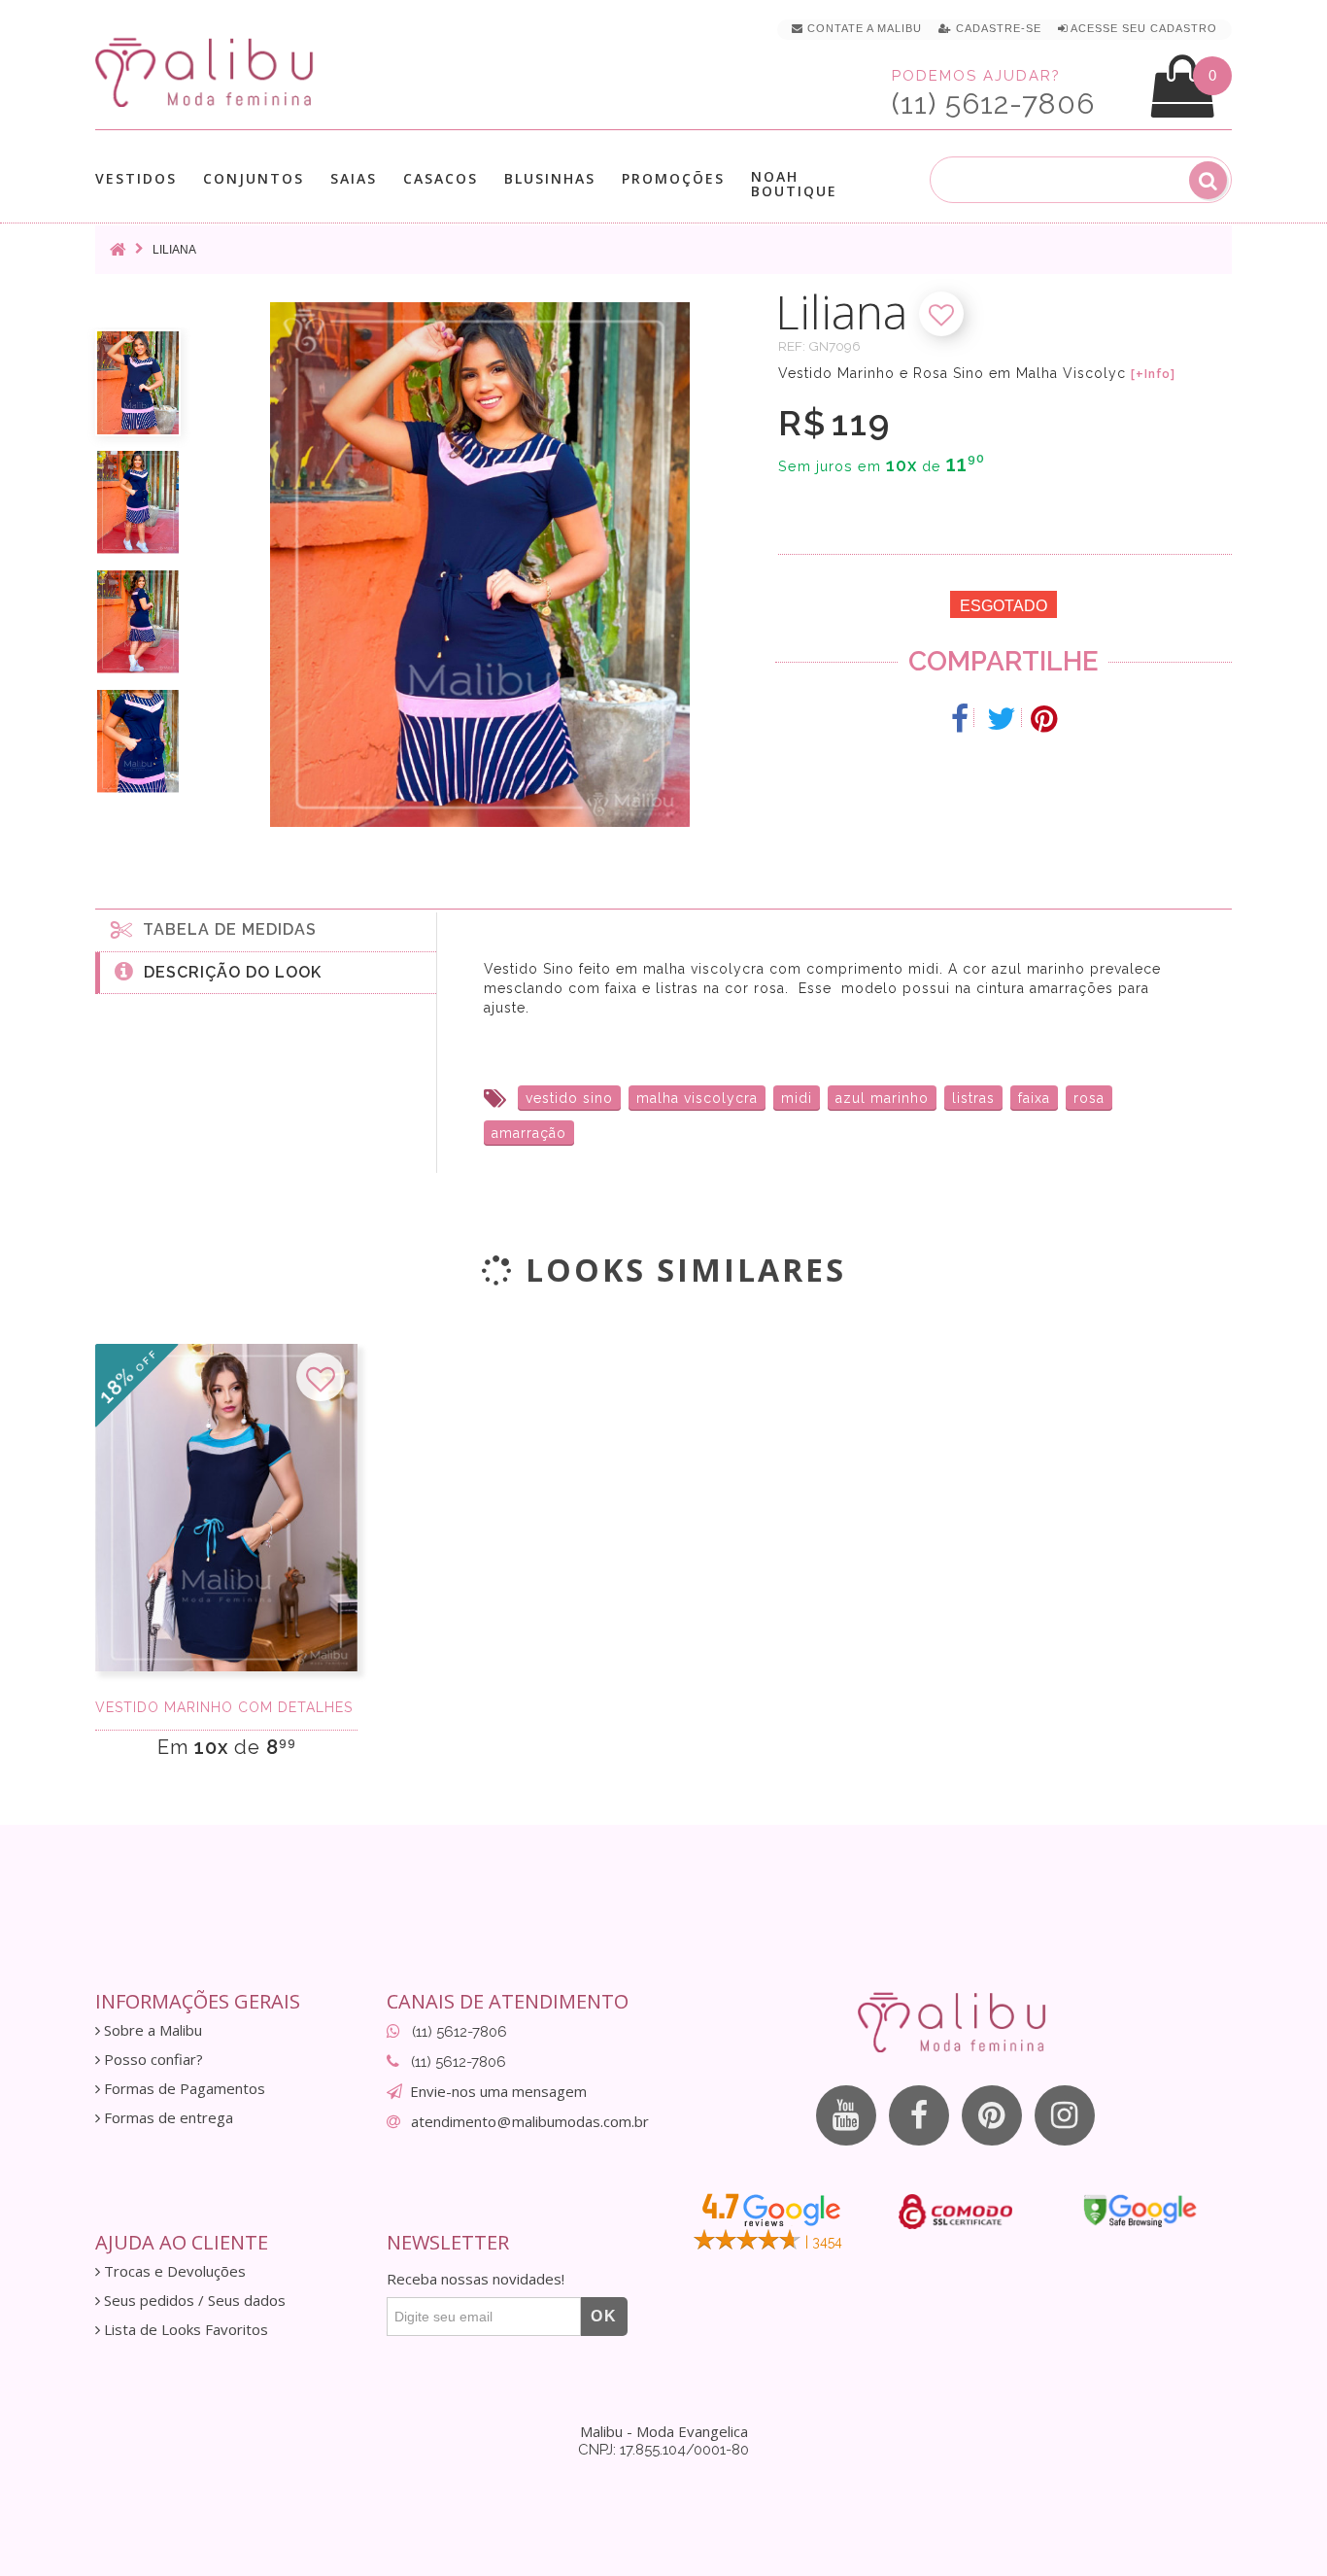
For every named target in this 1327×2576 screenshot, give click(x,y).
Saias (354, 179)
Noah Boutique (794, 184)
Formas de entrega (167, 2118)
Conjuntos (254, 179)
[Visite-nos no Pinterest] (992, 2115)
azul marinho (882, 1098)
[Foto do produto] (138, 383)
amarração (529, 1133)
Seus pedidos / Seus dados (193, 2301)
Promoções (673, 178)
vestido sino (569, 1098)
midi (797, 1098)
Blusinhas (550, 179)
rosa (1089, 1098)
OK (604, 2316)
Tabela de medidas (225, 929)
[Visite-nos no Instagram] (1065, 2115)
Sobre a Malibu (151, 2030)
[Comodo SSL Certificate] (955, 2212)
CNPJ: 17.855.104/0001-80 (663, 2450)
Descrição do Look (228, 972)
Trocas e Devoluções (173, 2271)
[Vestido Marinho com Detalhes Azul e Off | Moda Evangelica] (226, 1508)
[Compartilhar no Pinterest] (1044, 719)
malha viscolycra (697, 1098)
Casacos (441, 179)
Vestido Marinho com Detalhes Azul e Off (226, 1707)
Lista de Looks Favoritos (184, 2330)
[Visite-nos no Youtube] (846, 2115)
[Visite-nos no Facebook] (919, 2115)
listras (973, 1098)
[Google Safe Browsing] (1140, 2211)
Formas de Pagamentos (183, 2089)
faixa (1034, 1098)
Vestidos (136, 179)
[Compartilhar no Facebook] (960, 719)
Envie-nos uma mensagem (498, 2091)
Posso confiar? (152, 2060)
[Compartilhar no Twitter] (1002, 719)
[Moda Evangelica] (208, 71)
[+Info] (1153, 374)
